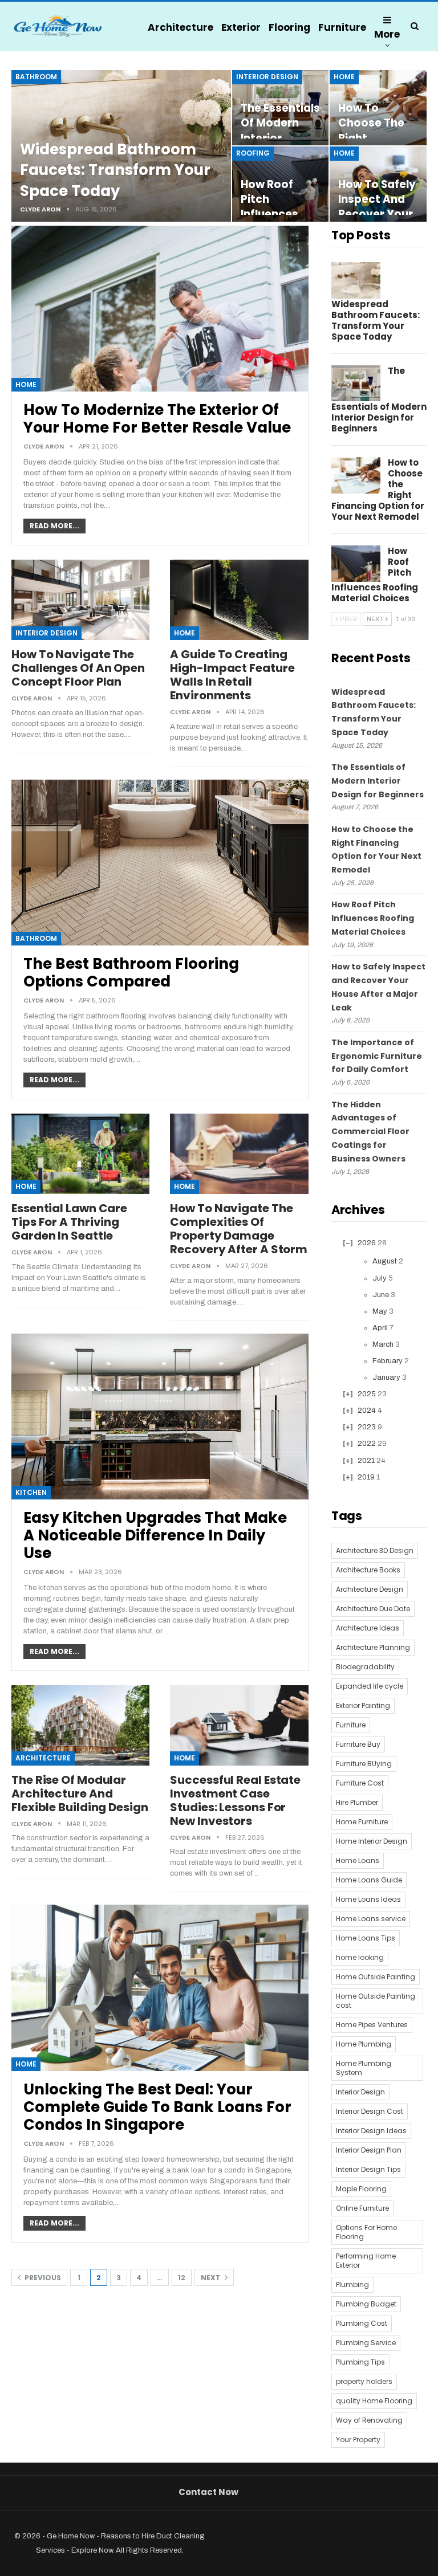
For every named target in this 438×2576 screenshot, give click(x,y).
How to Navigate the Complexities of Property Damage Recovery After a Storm (239, 1229)
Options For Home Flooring (366, 2232)
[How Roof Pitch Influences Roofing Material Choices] (356, 564)
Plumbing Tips (360, 2362)
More (387, 34)
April (380, 1328)
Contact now (208, 2492)
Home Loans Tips (366, 1938)
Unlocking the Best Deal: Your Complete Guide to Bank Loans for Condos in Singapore (157, 2107)
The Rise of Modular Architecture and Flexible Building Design (80, 1794)
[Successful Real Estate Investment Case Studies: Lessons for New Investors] (239, 1725)
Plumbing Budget (366, 2304)
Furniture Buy (358, 1744)
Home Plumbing (364, 2044)
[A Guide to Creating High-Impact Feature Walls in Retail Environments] (239, 600)
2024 (367, 1411)
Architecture (181, 27)
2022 (367, 1444)
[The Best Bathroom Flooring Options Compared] (160, 863)
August (385, 1261)
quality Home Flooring (374, 2401)
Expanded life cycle (370, 1686)
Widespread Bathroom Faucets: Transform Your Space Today (115, 170)
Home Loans (358, 1860)
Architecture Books (368, 1570)
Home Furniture (362, 1822)
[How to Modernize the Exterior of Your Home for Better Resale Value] (160, 309)
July (380, 1278)
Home (344, 77)
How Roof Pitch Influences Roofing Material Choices (373, 918)
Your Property (358, 2440)
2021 (366, 1461)
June (381, 1295)
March (383, 1344)
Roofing (253, 153)
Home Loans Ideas (368, 1899)
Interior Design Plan (369, 2150)
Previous (42, 2278)
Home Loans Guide (369, 1880)
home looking (360, 1957)
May (380, 1311)
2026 (367, 1243)
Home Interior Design (372, 1841)
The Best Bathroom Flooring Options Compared (131, 973)
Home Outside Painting (376, 1977)
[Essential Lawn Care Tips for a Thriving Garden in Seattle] (80, 1154)
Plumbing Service (366, 2343)
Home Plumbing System (364, 2068)
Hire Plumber (357, 1802)
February (388, 1361)
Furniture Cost (360, 1783)
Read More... (54, 526)
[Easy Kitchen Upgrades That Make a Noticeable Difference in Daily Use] (160, 1417)
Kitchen (31, 1492)
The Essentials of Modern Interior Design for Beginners (280, 138)
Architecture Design (370, 1589)
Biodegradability (365, 1667)
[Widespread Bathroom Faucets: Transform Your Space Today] (356, 280)
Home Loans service (371, 1919)
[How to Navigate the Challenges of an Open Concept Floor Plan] (80, 600)
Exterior (241, 27)
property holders (364, 2381)
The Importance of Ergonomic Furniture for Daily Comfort (377, 1056)
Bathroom (36, 77)
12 (182, 2278)
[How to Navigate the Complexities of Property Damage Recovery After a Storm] (239, 1154)
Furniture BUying (364, 1764)
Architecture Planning (373, 1647)
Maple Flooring (361, 2189)
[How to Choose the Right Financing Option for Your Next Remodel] (356, 475)
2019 (366, 1477)
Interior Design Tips (368, 2169)
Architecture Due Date (373, 1609)
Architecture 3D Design (375, 1550)
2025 (367, 1394)
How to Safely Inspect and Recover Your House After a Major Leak (377, 214)
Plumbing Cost (362, 2323)
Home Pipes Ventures (372, 2025)
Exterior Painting (363, 1705)
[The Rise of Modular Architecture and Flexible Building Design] (80, 1725)
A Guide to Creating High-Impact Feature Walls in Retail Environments (232, 675)
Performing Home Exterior (366, 2261)
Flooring (289, 27)
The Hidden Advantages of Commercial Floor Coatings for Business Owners (370, 1132)
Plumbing (352, 2284)
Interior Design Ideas (371, 2131)
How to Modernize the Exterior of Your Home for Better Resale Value (157, 419)
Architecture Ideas (368, 1628)
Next (212, 2278)
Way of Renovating (369, 2420)
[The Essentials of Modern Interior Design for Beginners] (356, 384)
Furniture (342, 27)
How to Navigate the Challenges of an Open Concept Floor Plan (78, 668)
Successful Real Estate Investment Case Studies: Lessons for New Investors (235, 1800)
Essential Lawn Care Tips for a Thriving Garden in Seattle (69, 1222)
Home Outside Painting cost (376, 2001)
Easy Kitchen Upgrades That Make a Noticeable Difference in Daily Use (155, 1535)
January (386, 1377)
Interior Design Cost (370, 2111)
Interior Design (267, 77)
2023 (367, 1427)
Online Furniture (362, 2208)
